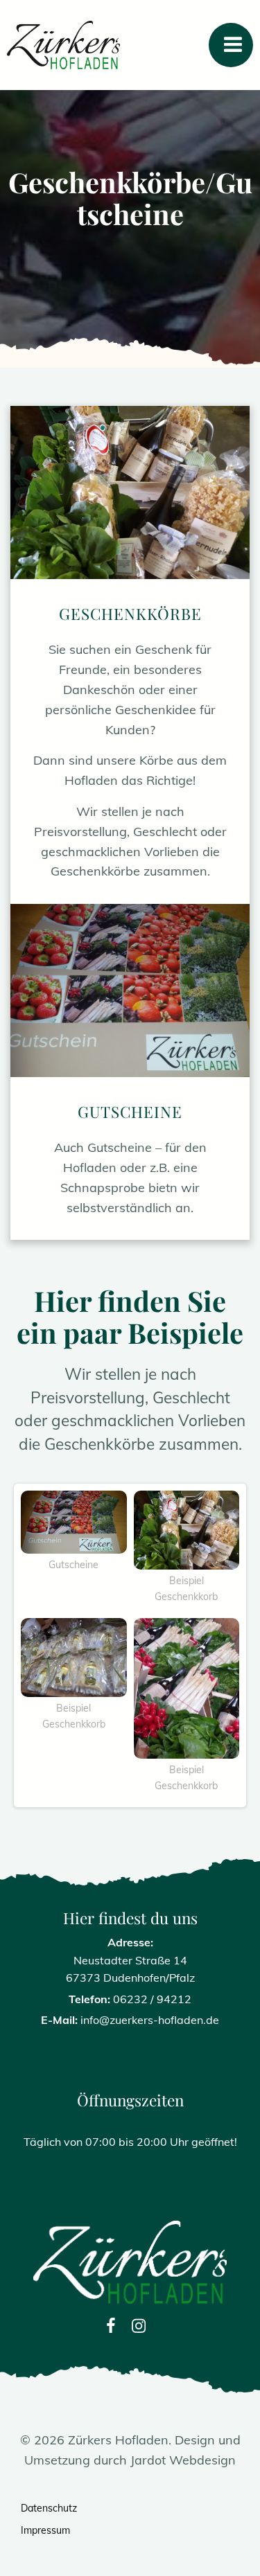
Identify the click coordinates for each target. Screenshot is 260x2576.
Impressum (45, 2530)
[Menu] (231, 45)
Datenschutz (49, 2508)
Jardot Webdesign (183, 2460)
